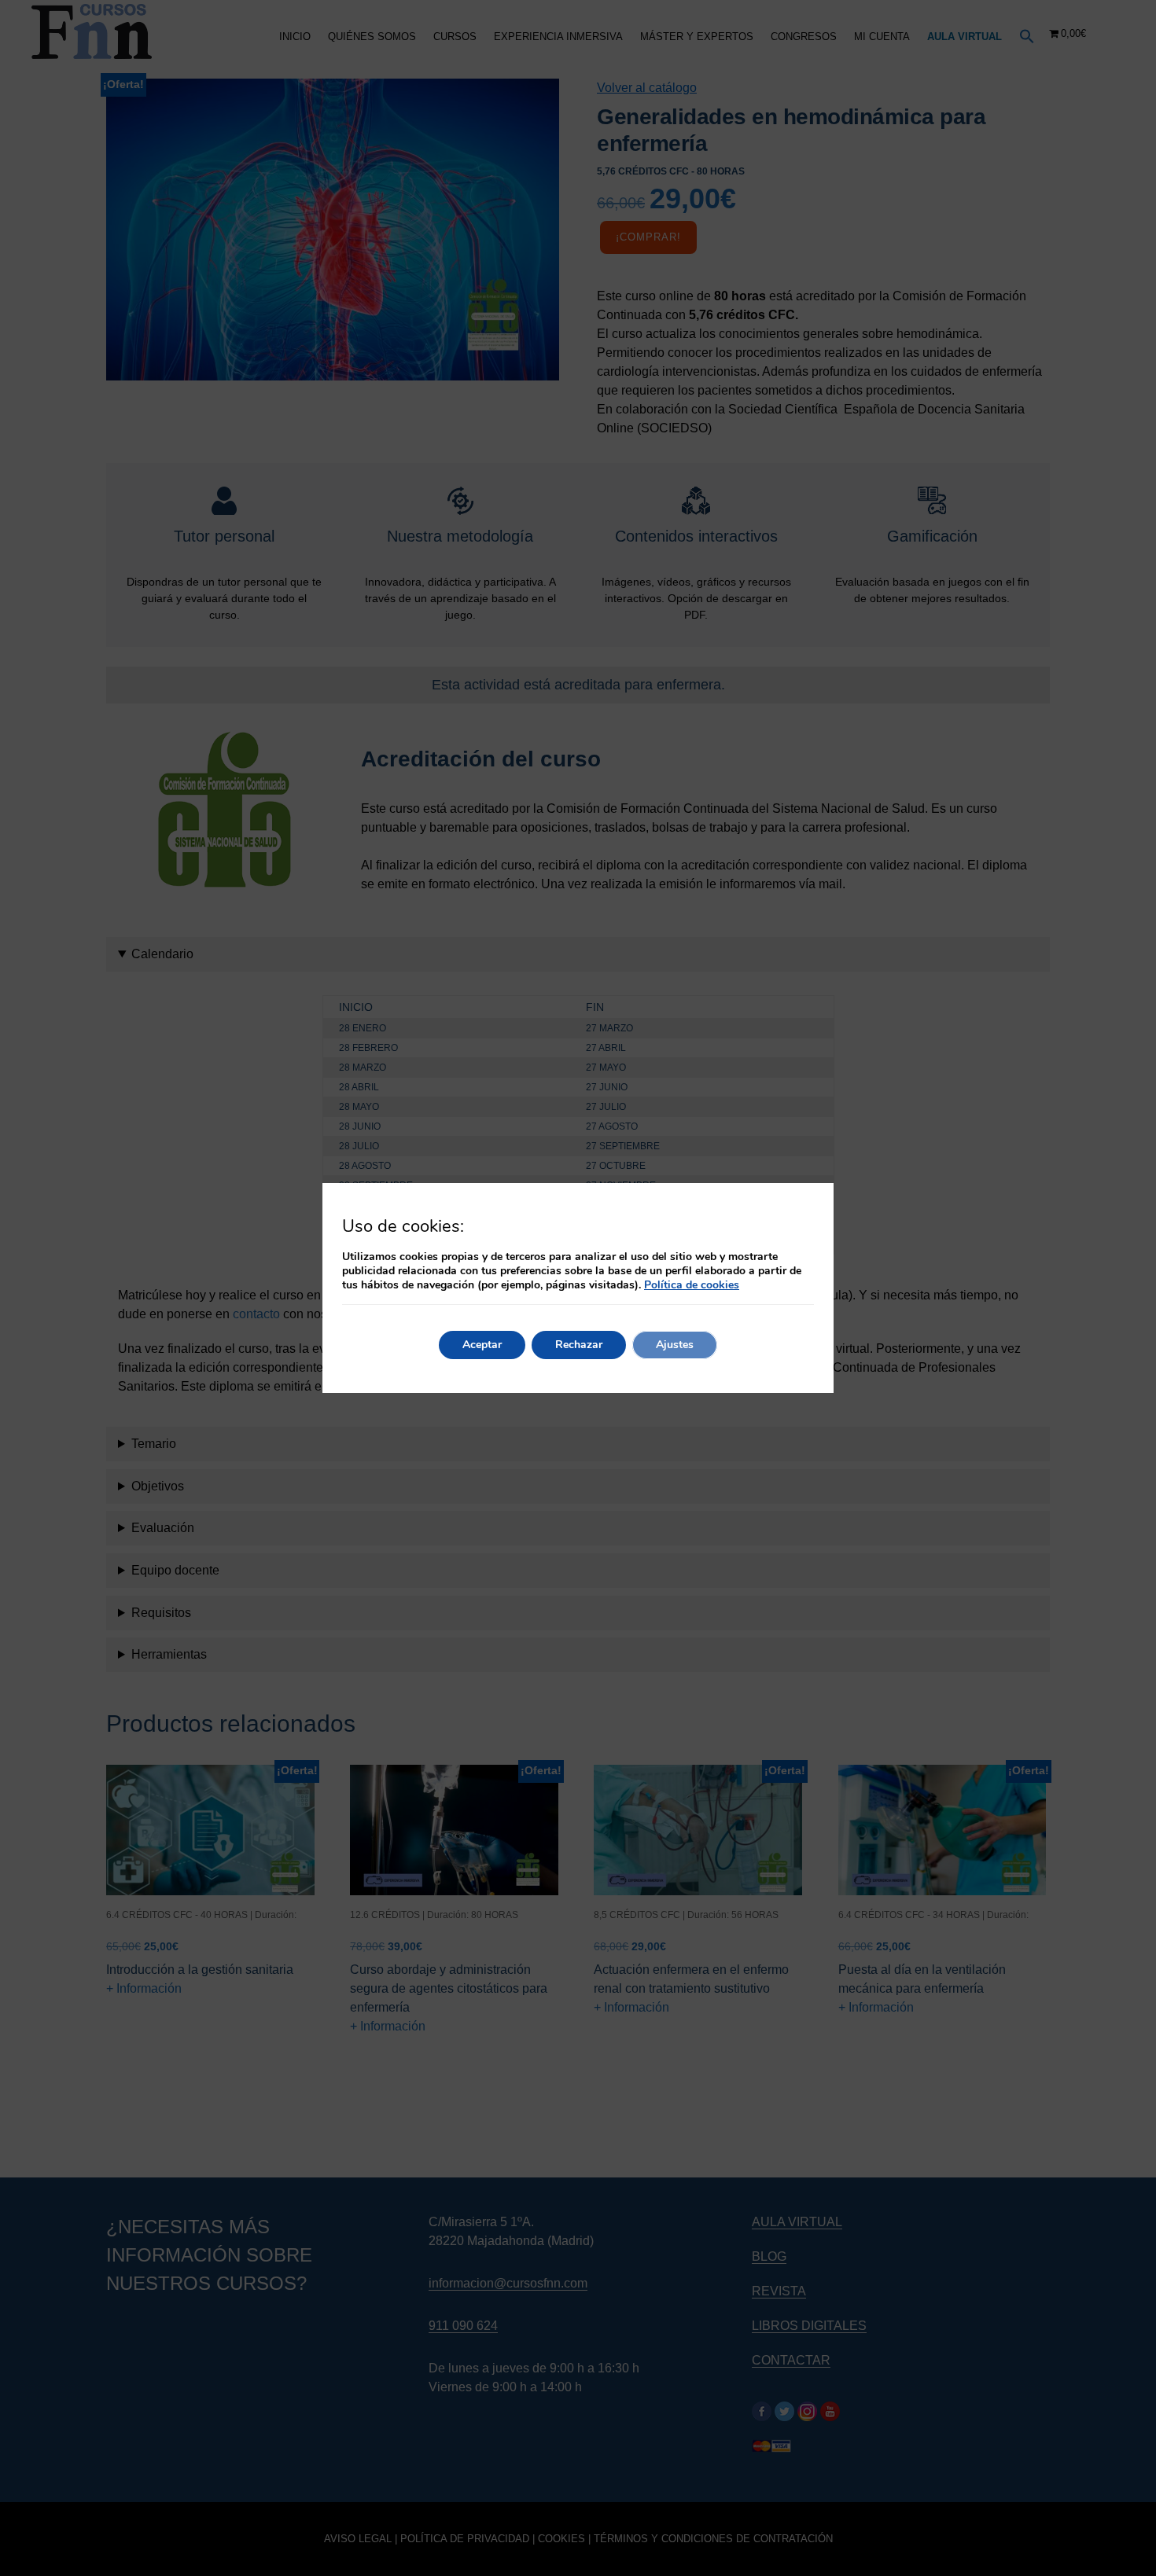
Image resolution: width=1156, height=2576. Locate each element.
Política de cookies (692, 1285)
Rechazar (579, 1345)
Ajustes (675, 1345)
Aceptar (482, 1345)
